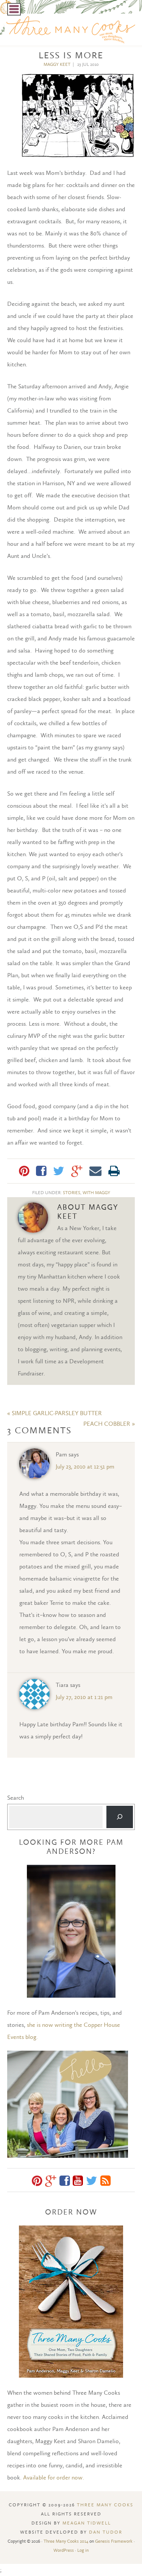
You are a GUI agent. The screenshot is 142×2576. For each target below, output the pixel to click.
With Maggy (96, 1193)
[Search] (120, 1817)
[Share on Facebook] (41, 1171)
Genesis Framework (114, 2541)
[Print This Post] (114, 1171)
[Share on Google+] (77, 1171)
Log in (83, 2550)
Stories (72, 1193)
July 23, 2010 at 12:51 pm (85, 1466)
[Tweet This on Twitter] (59, 1171)
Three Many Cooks (105, 2505)
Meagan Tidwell (87, 2523)
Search (16, 1798)
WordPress (64, 2550)
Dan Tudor (106, 2532)
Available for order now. (54, 2477)
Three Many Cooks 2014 (66, 2541)
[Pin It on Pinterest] (24, 1171)
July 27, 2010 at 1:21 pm (84, 1697)
